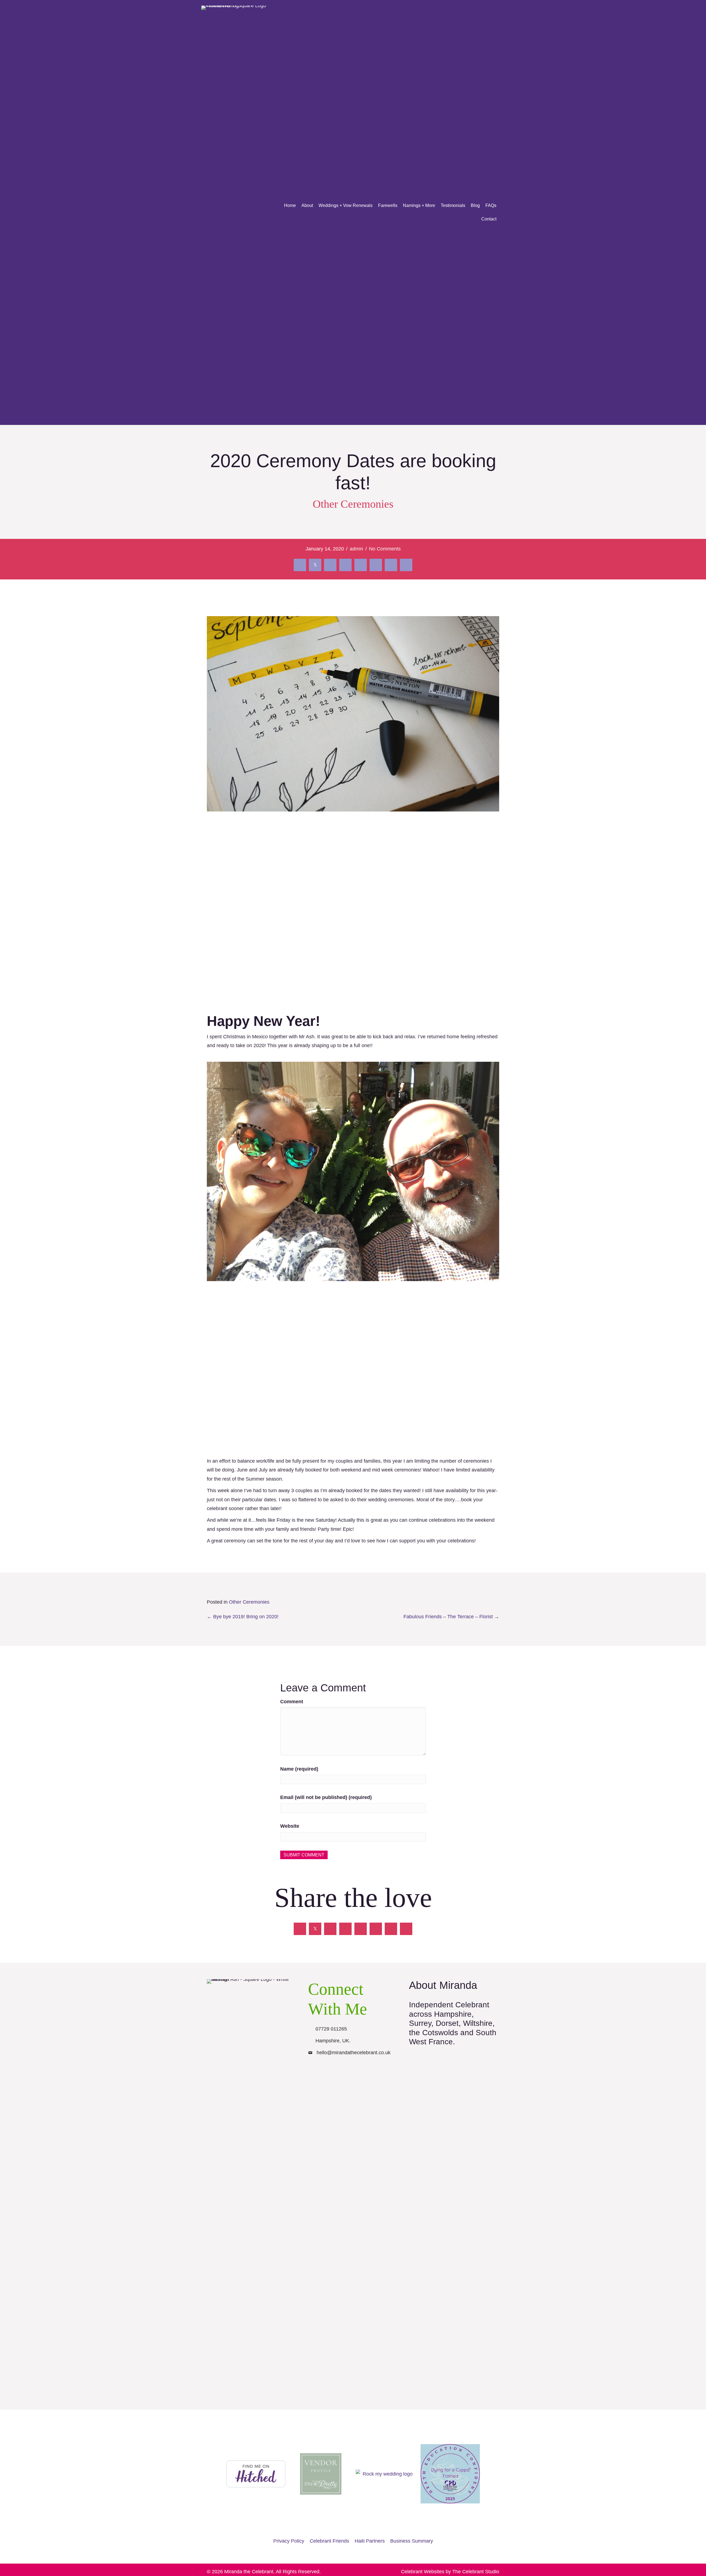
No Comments (385, 549)
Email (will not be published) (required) (326, 1797)
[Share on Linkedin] (330, 565)
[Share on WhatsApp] (406, 565)
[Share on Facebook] (300, 565)
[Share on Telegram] (391, 565)
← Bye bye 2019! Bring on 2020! (243, 1617)
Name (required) (299, 1769)
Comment (292, 1702)
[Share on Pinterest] (376, 565)
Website (290, 1826)
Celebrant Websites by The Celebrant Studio (450, 2572)
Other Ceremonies (353, 504)
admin (356, 549)
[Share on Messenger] (361, 565)
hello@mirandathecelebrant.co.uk (354, 2053)
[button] (316, 2074)
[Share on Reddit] (345, 565)
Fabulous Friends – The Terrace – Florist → (451, 1617)
